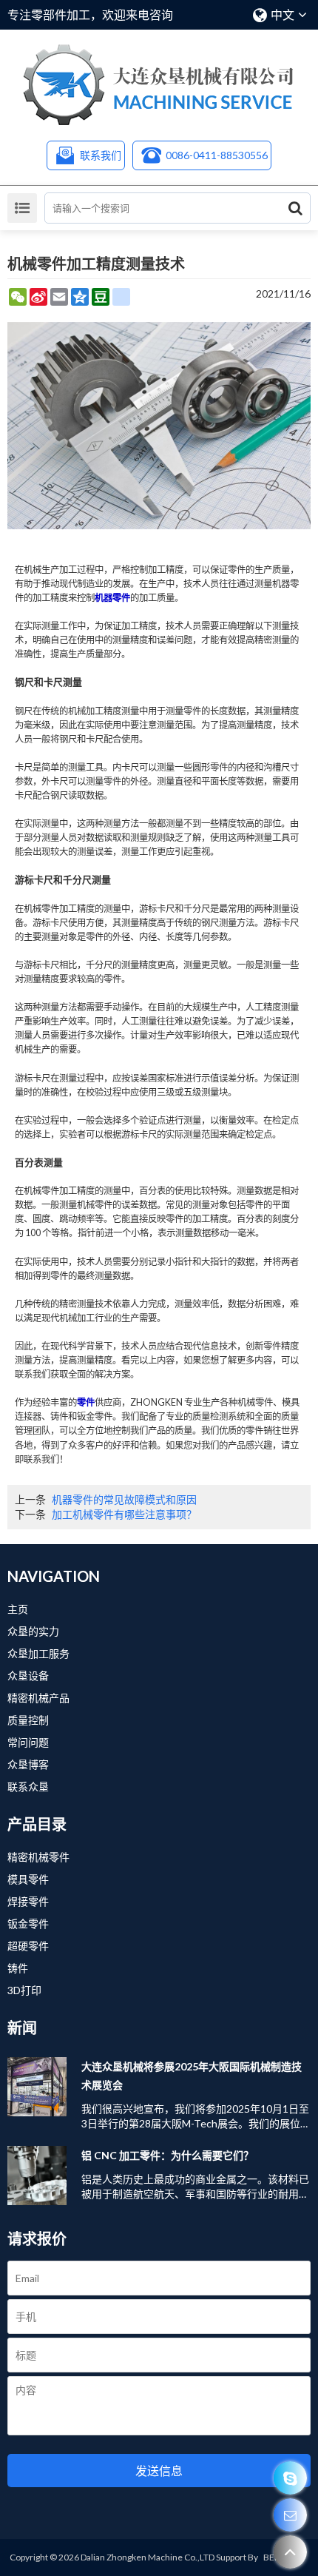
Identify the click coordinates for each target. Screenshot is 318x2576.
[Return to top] (290, 2552)
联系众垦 (28, 1787)
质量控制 (28, 1720)
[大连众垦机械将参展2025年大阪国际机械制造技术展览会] (37, 2087)
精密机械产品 (38, 1698)
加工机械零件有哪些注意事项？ (124, 1514)
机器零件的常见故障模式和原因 (124, 1499)
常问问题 (28, 1742)
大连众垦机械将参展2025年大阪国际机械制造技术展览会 (192, 2076)
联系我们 (101, 155)
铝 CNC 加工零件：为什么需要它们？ (168, 2155)
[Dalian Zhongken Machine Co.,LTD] (159, 85)
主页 (18, 1609)
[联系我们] (290, 2515)
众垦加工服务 (38, 1653)
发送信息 (159, 2471)
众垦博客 (28, 1764)
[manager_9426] (290, 2478)
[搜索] (295, 208)
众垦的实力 (33, 1631)
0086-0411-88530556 (217, 155)
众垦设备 (28, 1676)
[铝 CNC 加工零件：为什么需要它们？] (37, 2176)
